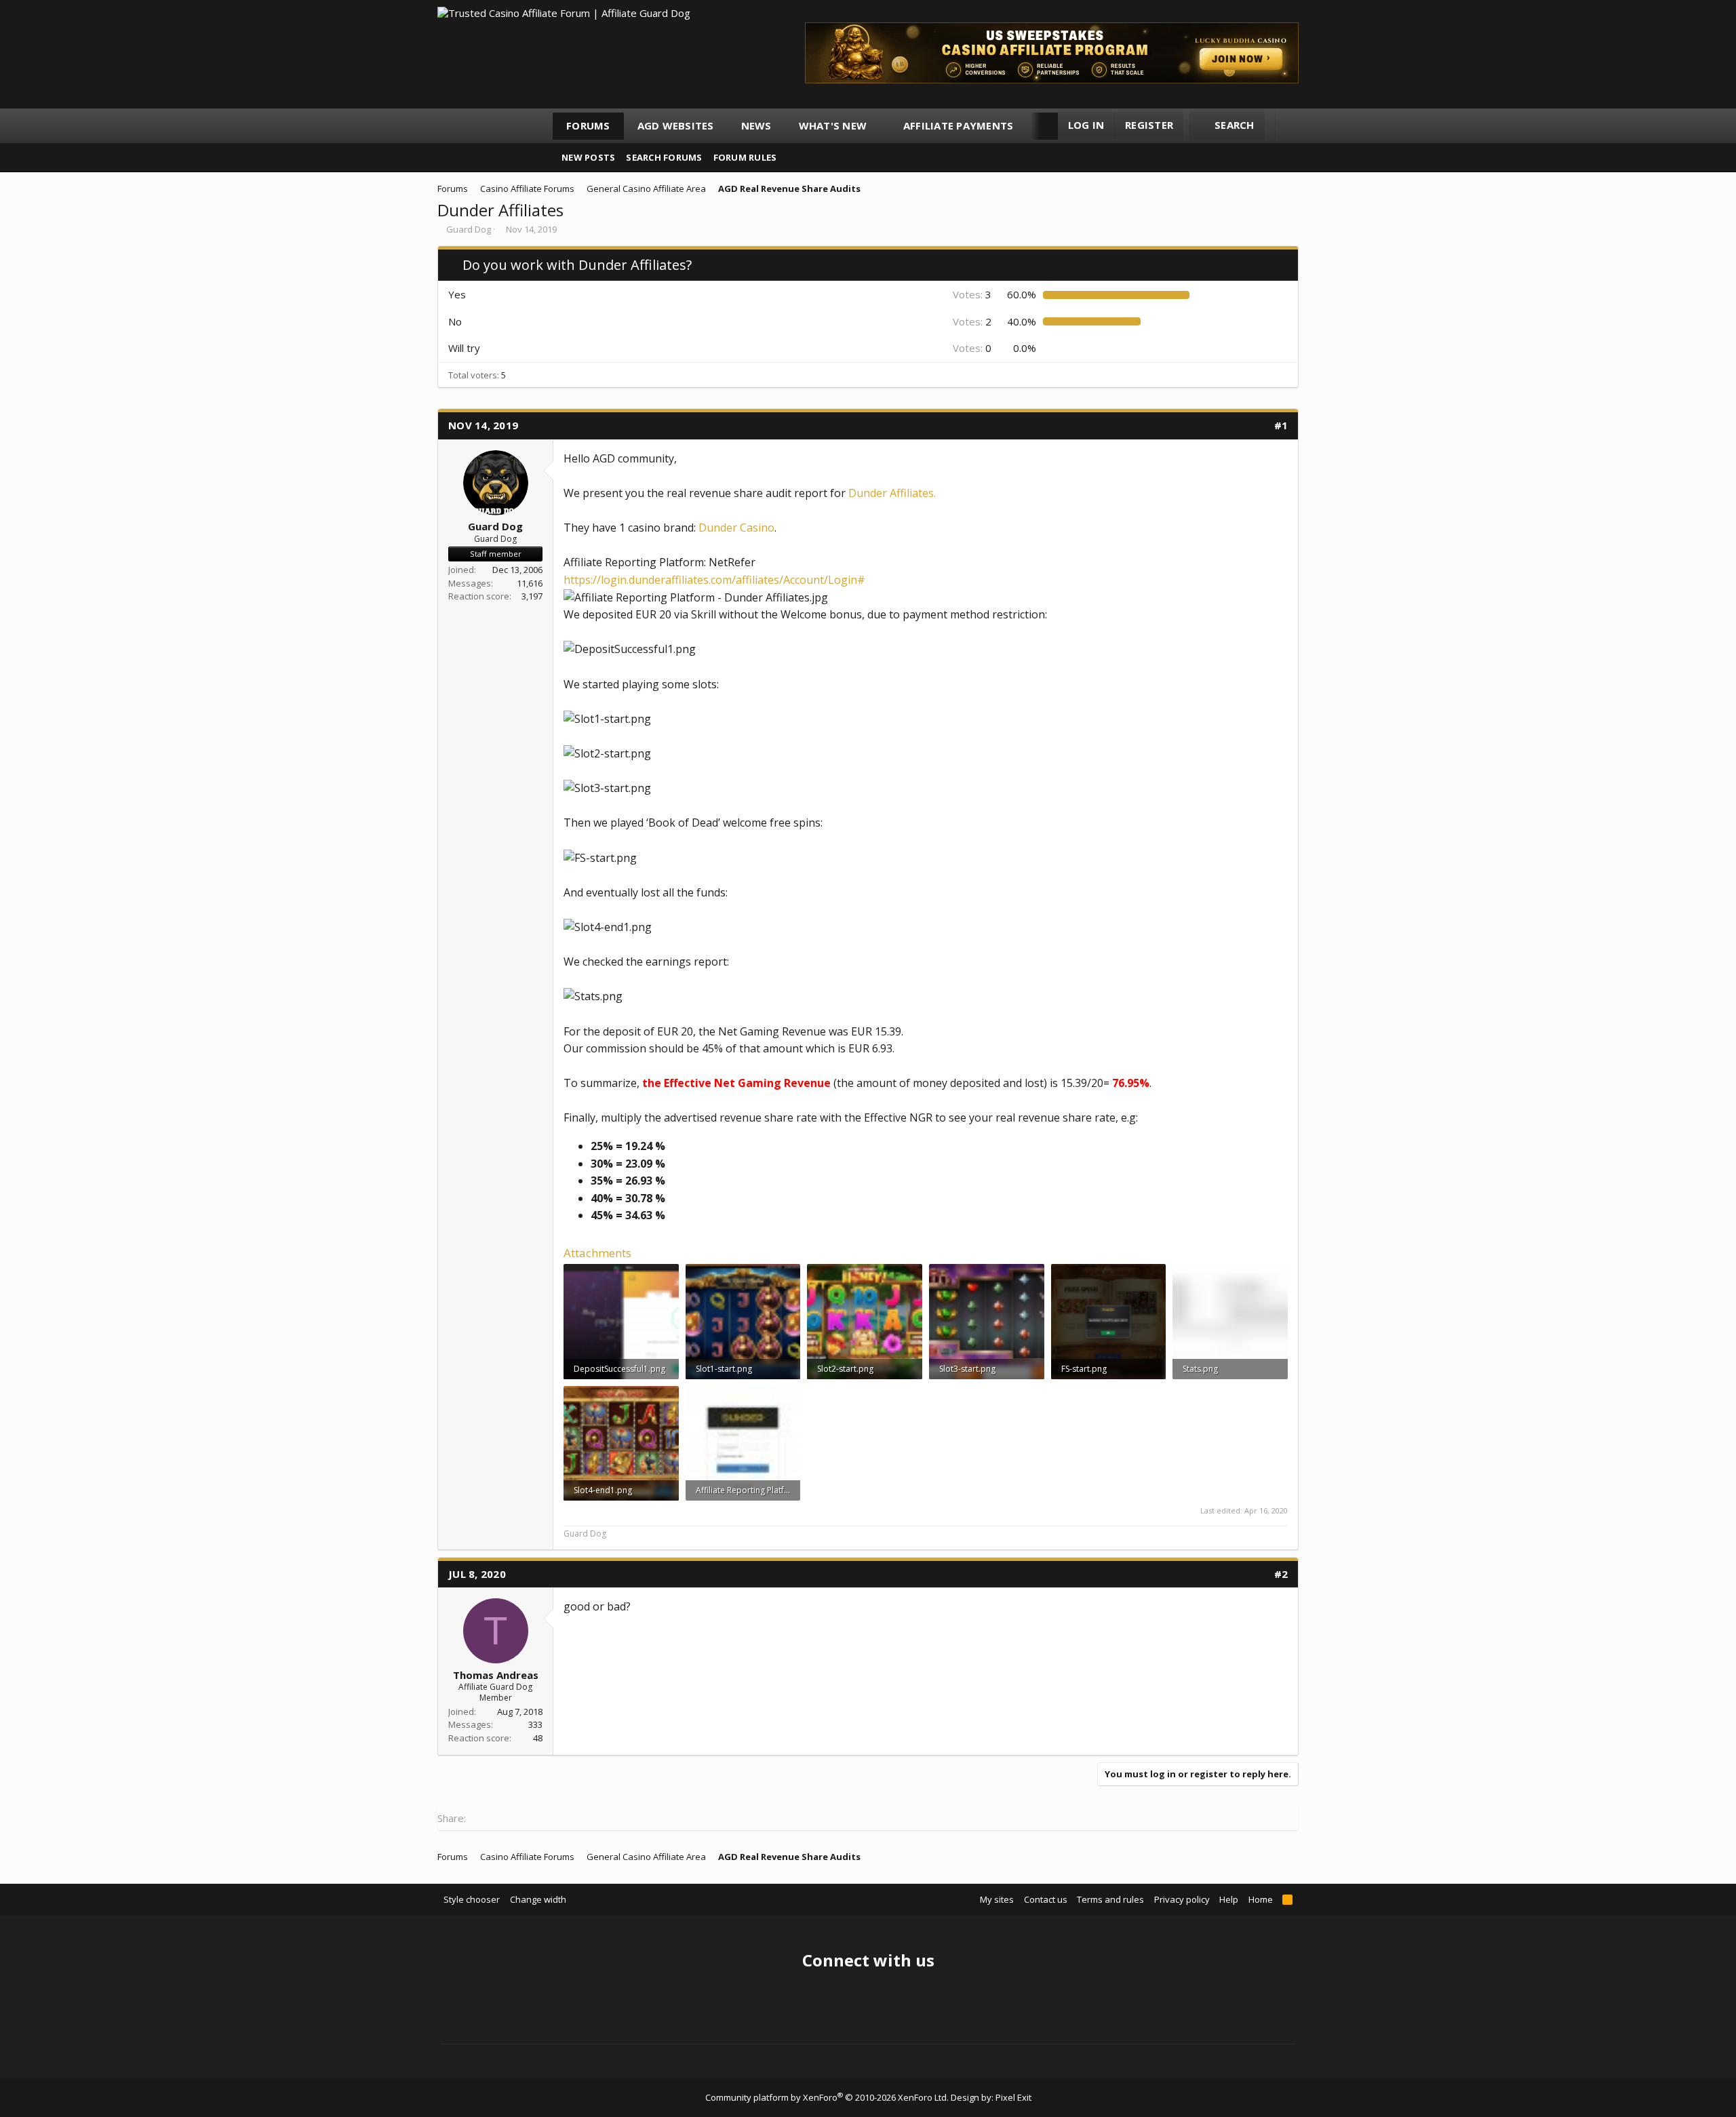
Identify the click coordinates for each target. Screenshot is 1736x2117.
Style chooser (472, 1899)
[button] (879, 126)
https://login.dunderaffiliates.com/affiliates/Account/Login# (714, 580)
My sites (997, 1899)
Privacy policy (1182, 1899)
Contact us (1046, 1899)
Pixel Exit (1013, 2097)
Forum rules (745, 157)
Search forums (664, 157)
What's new (833, 125)
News (756, 125)
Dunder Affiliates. (892, 493)
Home (1261, 1899)
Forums (588, 125)
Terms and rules (1110, 1899)
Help (1229, 1899)
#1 (1281, 425)
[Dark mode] (1292, 126)
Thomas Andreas (496, 1675)
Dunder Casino (736, 528)
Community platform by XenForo (827, 2097)
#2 (1281, 1574)
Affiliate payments (959, 125)
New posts (588, 157)
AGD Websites (676, 125)
